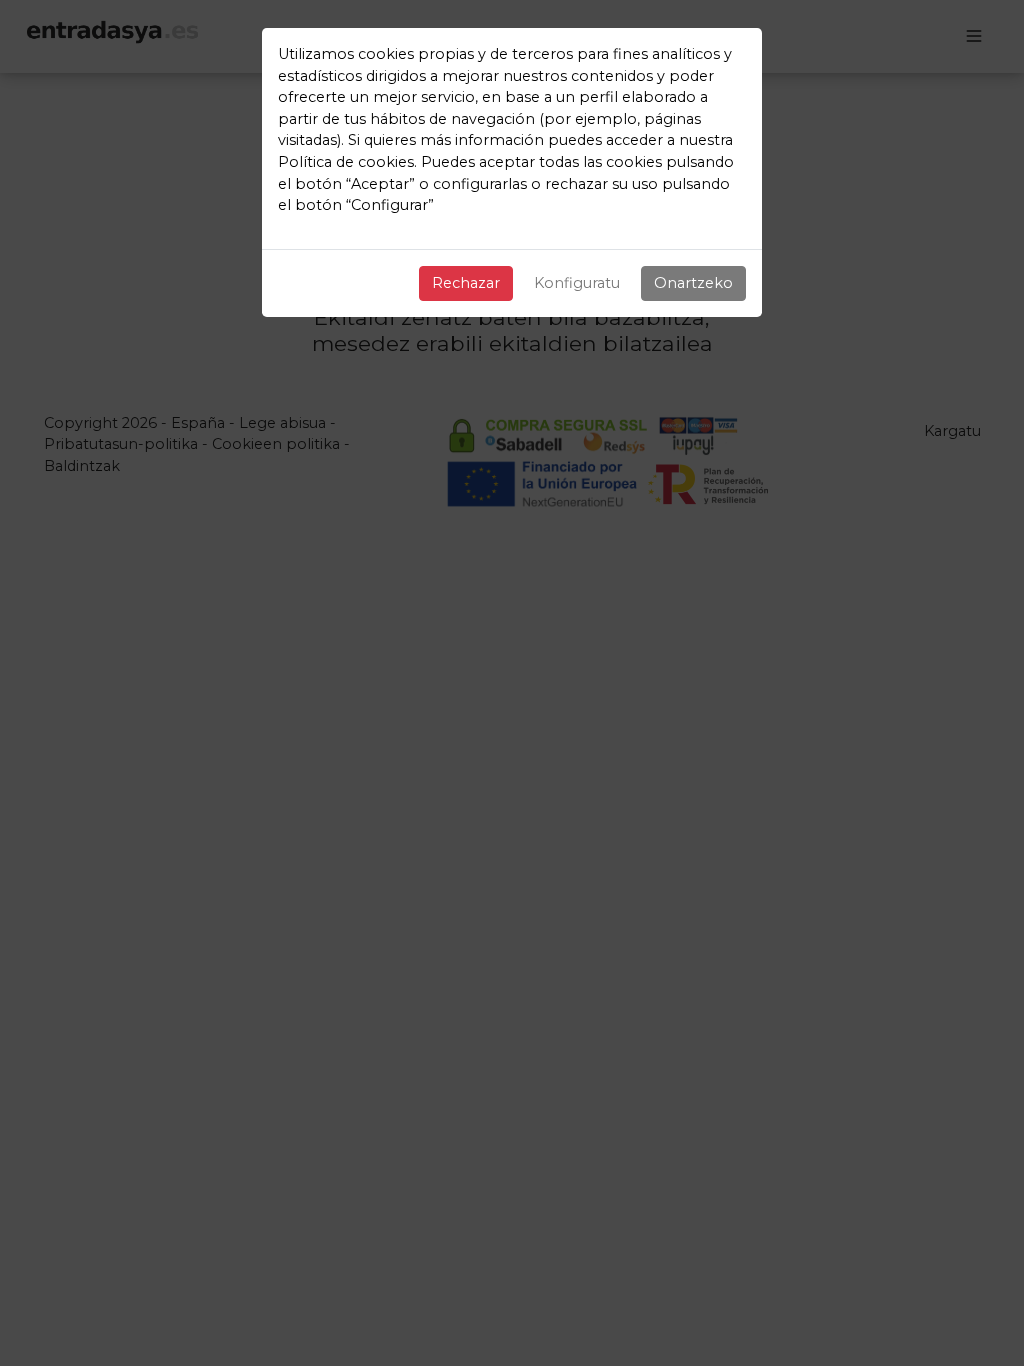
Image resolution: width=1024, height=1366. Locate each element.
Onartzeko (693, 283)
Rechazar (466, 283)
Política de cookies (346, 162)
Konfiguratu (577, 283)
